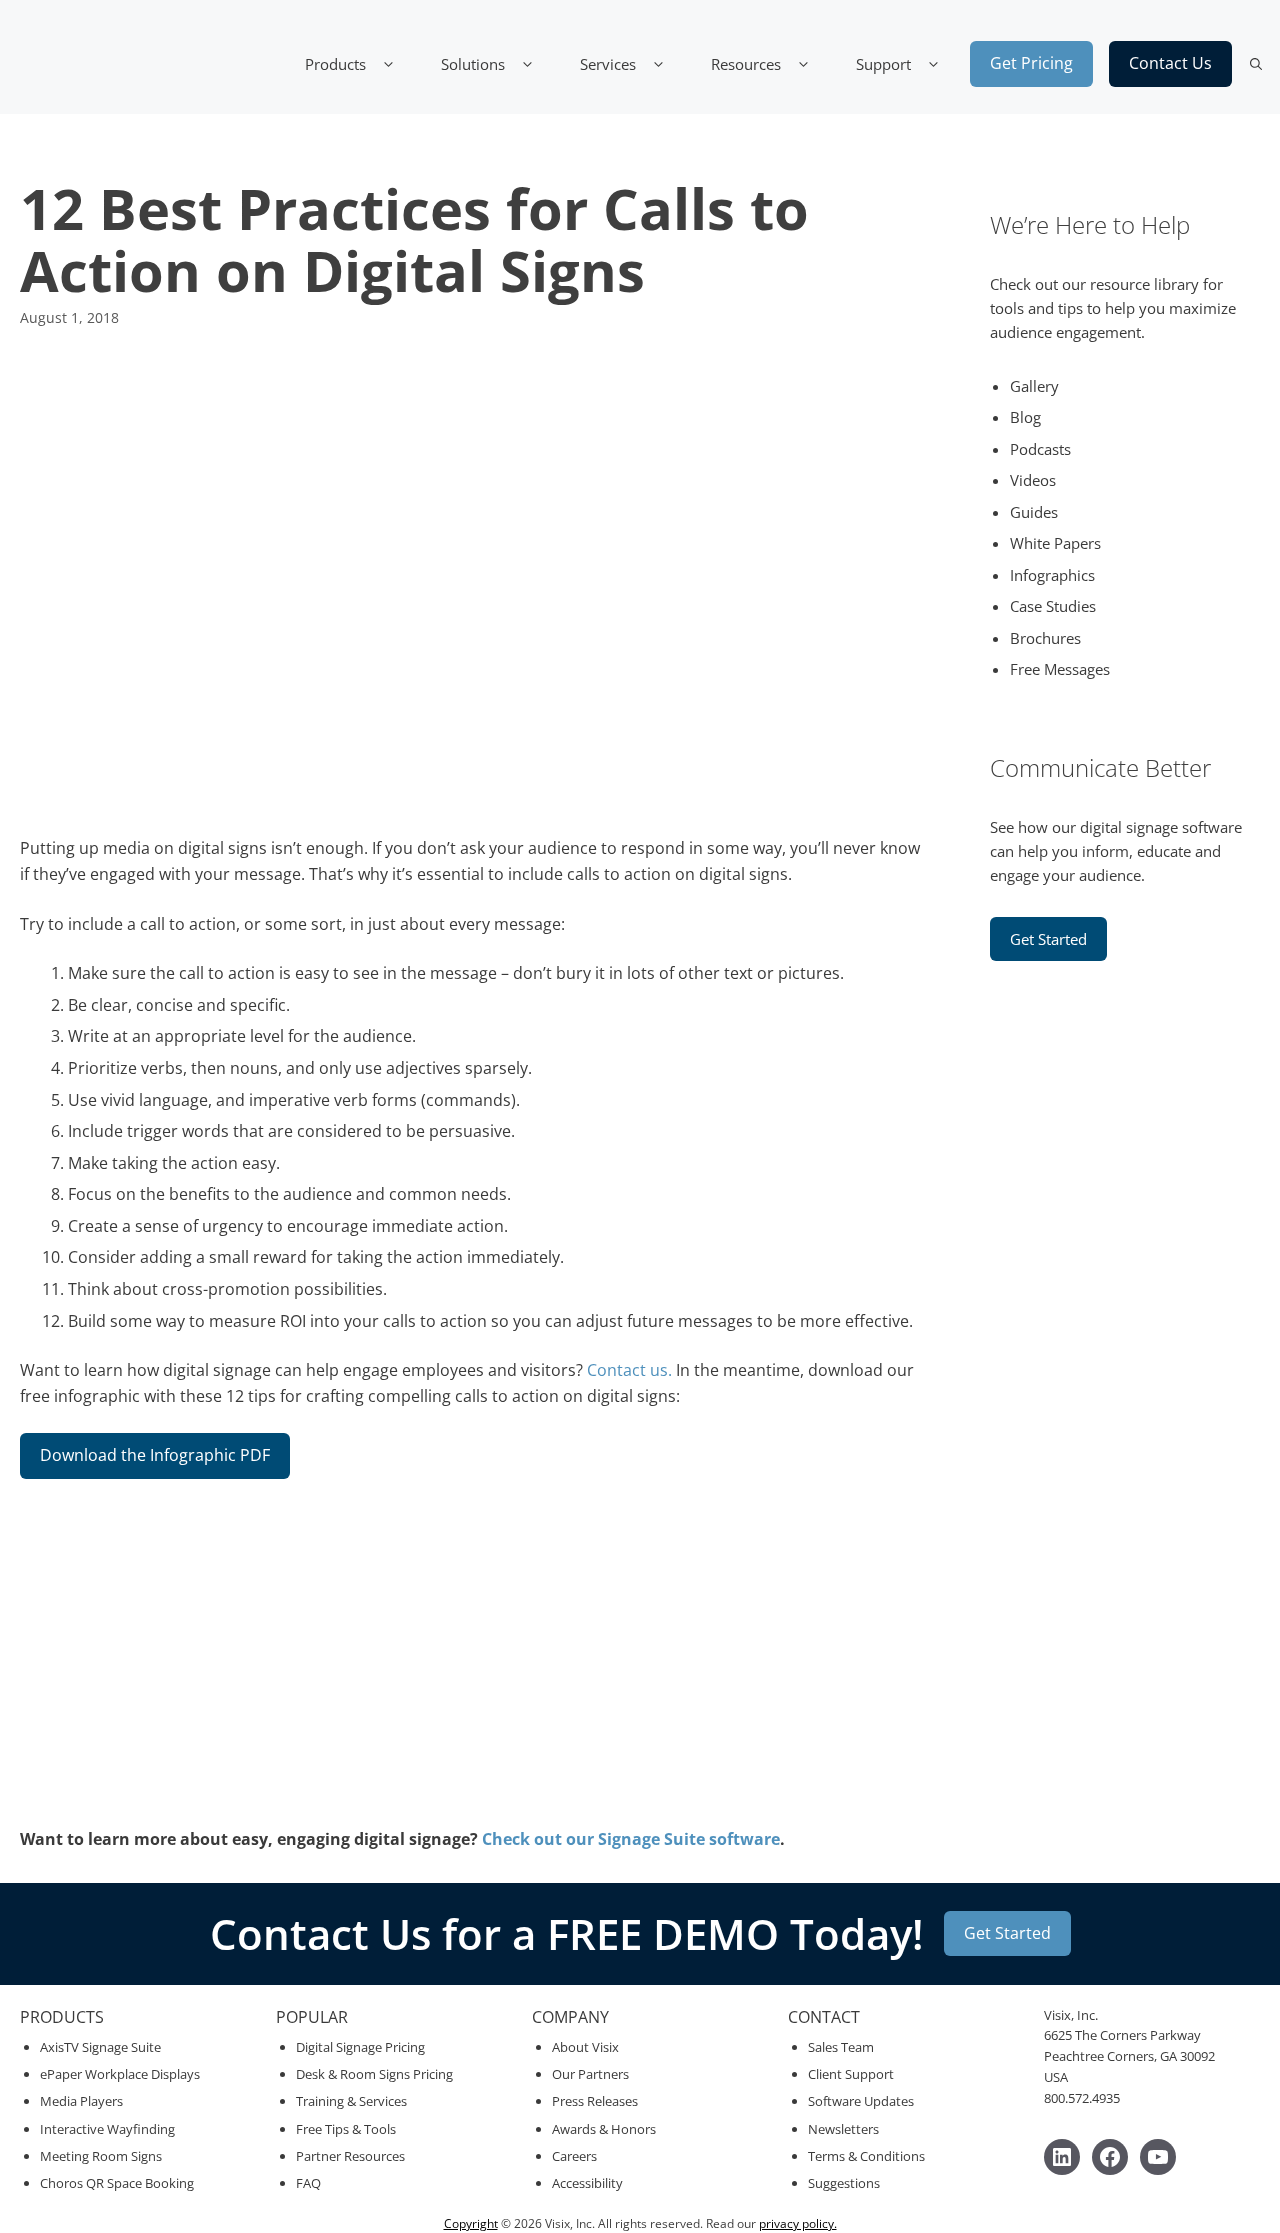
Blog (1025, 417)
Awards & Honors (604, 2129)
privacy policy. (798, 2223)
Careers (574, 2156)
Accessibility (587, 2183)
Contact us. (629, 1370)
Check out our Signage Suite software (631, 1839)
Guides (1034, 512)
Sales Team (841, 2047)
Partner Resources (350, 2156)
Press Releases (595, 2101)
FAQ (308, 2183)
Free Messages (1060, 669)
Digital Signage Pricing (360, 2047)
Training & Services (351, 2101)
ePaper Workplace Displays (120, 2074)
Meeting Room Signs (101, 2156)
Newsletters (843, 2129)
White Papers (1055, 543)
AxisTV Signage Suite (100, 2047)
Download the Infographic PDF (155, 1455)
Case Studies (1053, 606)
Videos (1033, 480)
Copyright (471, 2223)
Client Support (851, 2074)
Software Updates (861, 2101)
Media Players (81, 2101)
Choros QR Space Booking (117, 2183)
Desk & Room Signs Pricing (374, 2074)
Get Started (1048, 939)
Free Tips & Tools (346, 2129)
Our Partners (590, 2074)
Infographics (1052, 575)
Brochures (1045, 638)
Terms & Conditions (866, 2156)
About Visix (585, 2047)
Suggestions (844, 2183)
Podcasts (1040, 449)
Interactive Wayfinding (107, 2129)
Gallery (1034, 386)
